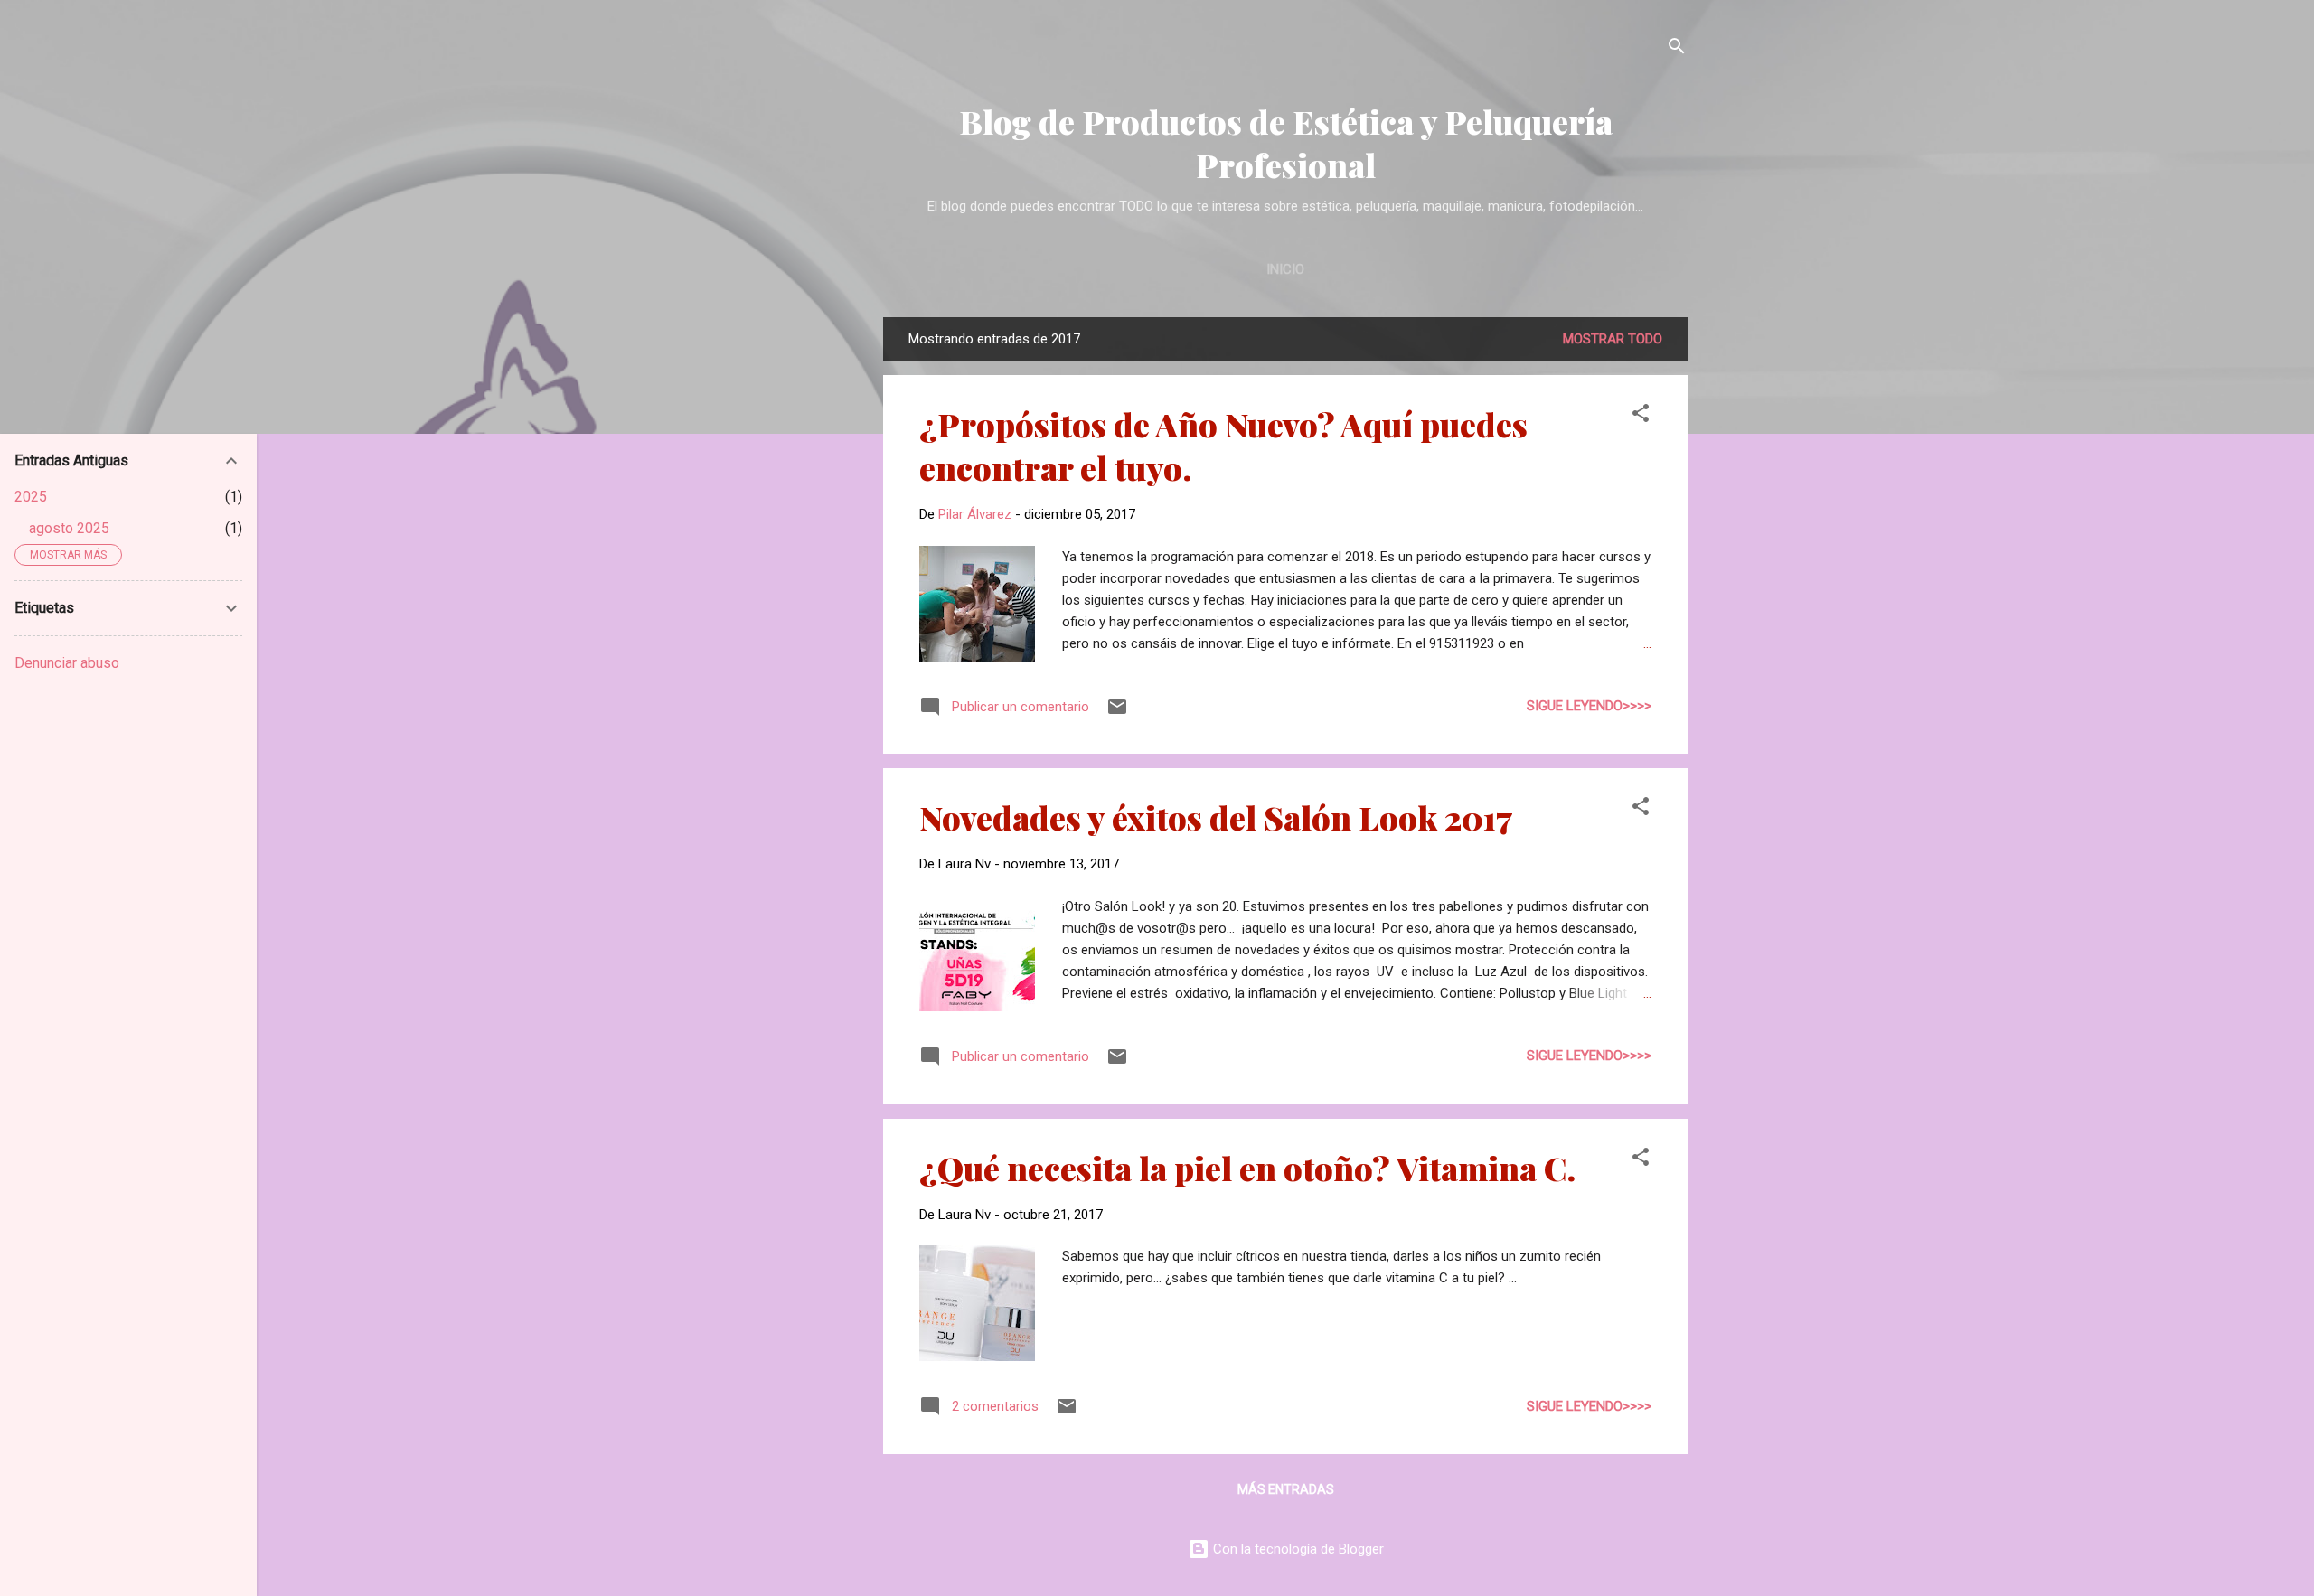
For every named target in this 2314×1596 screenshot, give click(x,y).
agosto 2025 (69, 528)
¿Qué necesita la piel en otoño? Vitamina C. (1247, 1168)
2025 (31, 497)
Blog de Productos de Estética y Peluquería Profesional (1286, 143)
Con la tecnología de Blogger (1297, 1549)
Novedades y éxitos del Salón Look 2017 (1216, 817)
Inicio (1285, 269)
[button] (1641, 416)
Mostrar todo (1613, 339)
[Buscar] (1677, 49)
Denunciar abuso (67, 663)
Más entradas (1286, 1489)
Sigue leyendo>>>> (1589, 706)
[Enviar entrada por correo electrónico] (1117, 713)
